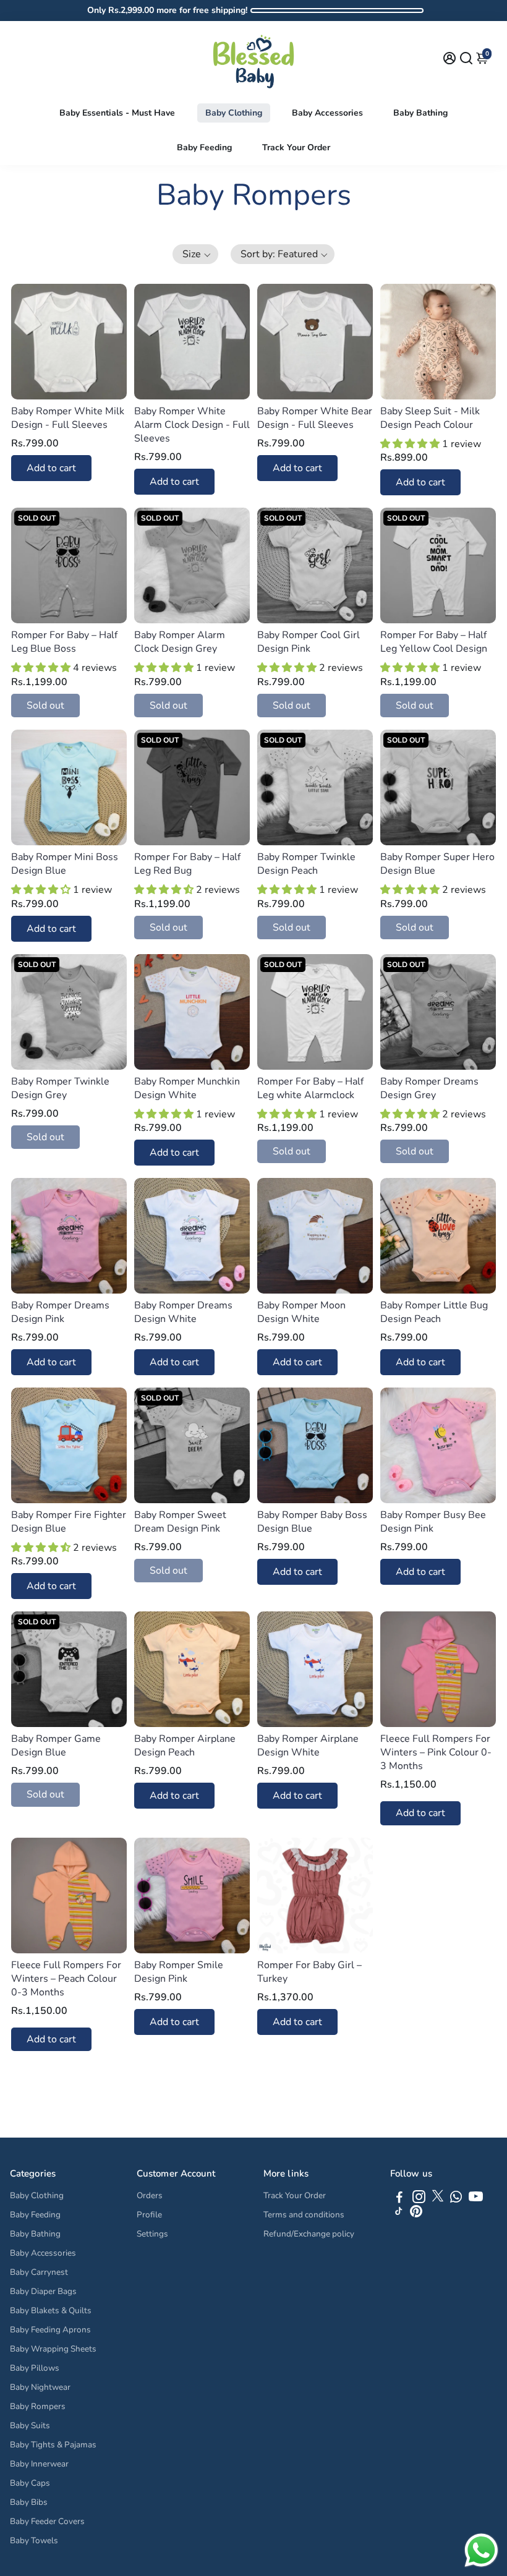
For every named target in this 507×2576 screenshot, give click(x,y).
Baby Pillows (35, 2368)
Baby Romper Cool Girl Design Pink (309, 642)
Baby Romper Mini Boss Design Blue (65, 864)
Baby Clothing (234, 113)
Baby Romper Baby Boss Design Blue (312, 1522)
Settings (152, 2234)
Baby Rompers (38, 2406)
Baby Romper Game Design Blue (56, 1746)
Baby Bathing (420, 113)
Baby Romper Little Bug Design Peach (434, 1312)
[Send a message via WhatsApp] (481, 2550)
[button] (195, 254)
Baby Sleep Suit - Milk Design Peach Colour (430, 418)
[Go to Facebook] (399, 2199)
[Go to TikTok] (399, 2214)
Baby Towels (34, 2540)
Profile (149, 2215)
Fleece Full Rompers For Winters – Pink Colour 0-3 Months (436, 1752)
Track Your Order (296, 147)
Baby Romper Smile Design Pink (179, 1972)
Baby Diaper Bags (43, 2291)
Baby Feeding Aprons (50, 2330)
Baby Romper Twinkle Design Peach (306, 864)
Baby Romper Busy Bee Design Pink (433, 1522)
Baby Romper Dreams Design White (183, 1312)
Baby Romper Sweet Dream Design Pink (180, 1522)
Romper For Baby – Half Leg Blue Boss (64, 642)
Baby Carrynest (39, 2272)
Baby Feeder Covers (47, 2521)
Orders (150, 2195)
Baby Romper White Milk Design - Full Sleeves (68, 418)
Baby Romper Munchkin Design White (187, 1088)
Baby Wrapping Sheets (53, 2349)
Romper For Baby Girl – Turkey (309, 1972)
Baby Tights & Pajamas (53, 2445)
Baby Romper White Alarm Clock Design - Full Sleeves (192, 425)
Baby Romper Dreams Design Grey (429, 1088)
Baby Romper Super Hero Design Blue (437, 864)
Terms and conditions (304, 2215)
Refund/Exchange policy (309, 2234)
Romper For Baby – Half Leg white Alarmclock (310, 1088)
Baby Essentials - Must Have (117, 113)
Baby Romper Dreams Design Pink (60, 1312)
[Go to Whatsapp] (456, 2199)
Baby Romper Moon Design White (301, 1312)
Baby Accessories (327, 113)
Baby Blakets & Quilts (51, 2310)
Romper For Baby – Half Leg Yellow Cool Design (434, 642)
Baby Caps (30, 2483)
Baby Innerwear (39, 2464)
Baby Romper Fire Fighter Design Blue (69, 1522)
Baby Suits (30, 2425)
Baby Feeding (204, 147)
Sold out (45, 706)
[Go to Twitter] (438, 2199)
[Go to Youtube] (476, 2199)
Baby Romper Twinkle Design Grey (60, 1088)
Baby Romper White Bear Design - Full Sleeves (315, 418)
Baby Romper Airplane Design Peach (185, 1746)
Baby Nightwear (40, 2387)
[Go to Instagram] (419, 2199)
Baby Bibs (29, 2502)
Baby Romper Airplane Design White (308, 1746)
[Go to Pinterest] (416, 2214)
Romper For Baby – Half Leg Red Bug (187, 864)
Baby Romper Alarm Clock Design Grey (180, 642)
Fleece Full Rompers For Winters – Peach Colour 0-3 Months (66, 1979)
